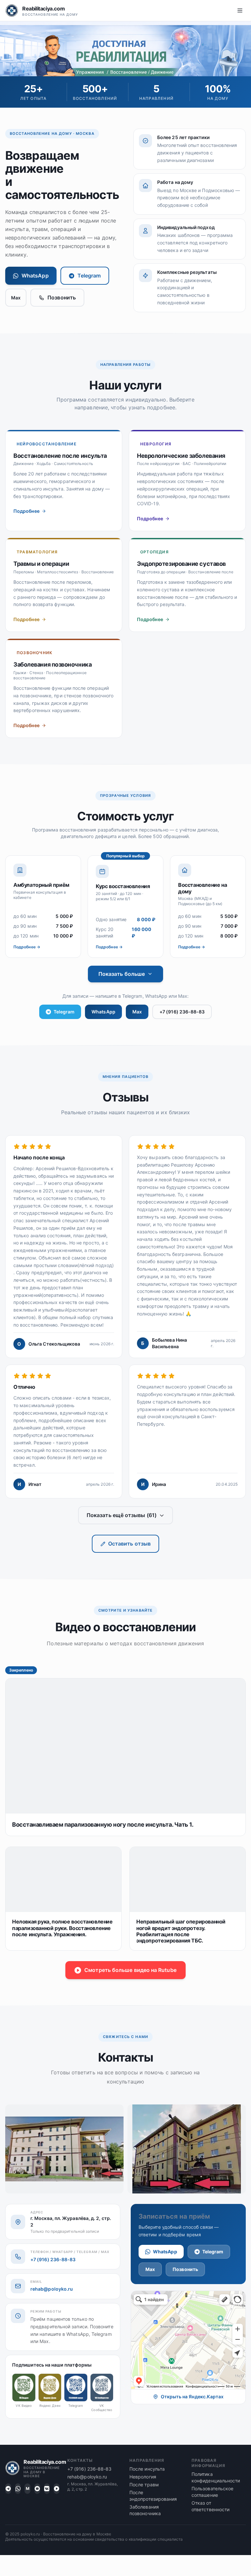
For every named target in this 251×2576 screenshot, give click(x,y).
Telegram (89, 276)
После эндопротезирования (153, 2496)
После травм (144, 2485)
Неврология (143, 2477)
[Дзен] (37, 2489)
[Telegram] (8, 2489)
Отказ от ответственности (210, 2506)
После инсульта (147, 2469)
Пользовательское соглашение (212, 2492)
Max (16, 298)
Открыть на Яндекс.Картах (192, 2397)
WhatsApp (35, 276)
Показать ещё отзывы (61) (122, 1515)
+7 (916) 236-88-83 (182, 1012)
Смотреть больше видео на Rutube (130, 1970)
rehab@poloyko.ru (52, 2289)
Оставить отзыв (129, 1544)
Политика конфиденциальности (216, 2477)
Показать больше (122, 974)
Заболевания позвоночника (145, 2510)
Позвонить (62, 297)
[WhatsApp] (18, 2489)
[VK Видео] (47, 2489)
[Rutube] (57, 2489)
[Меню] (240, 10)
